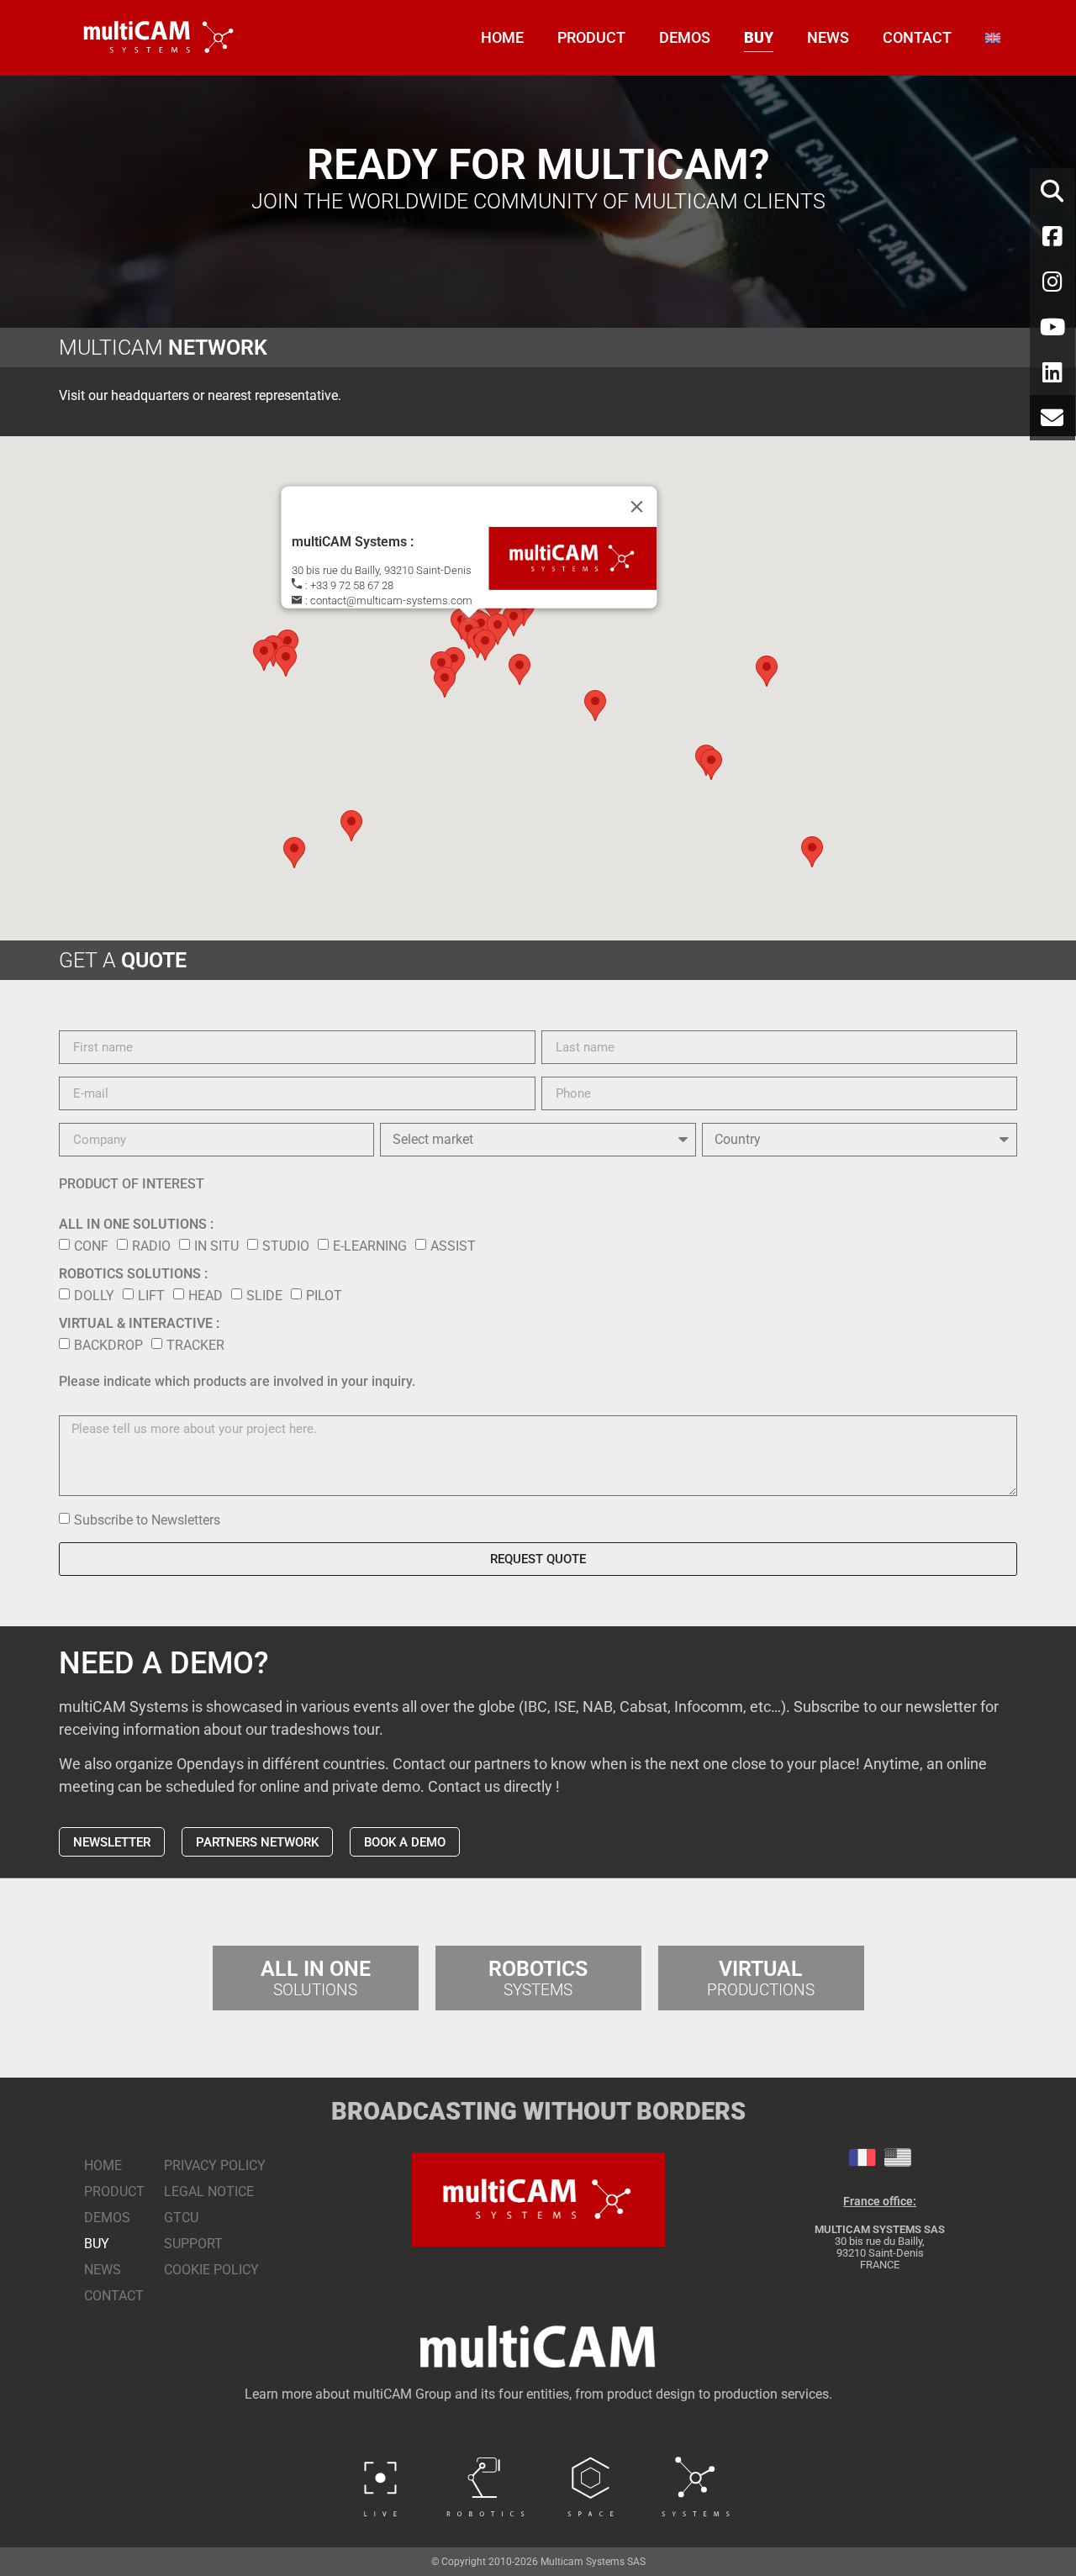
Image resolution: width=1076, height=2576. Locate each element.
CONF (91, 1246)
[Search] (1052, 191)
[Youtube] (1052, 327)
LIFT (151, 1296)
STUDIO (286, 1246)
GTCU (181, 2218)
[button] (454, 663)
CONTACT (917, 37)
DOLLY (94, 1296)
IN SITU (216, 1246)
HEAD (206, 1296)
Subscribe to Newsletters (147, 1520)
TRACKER (195, 1345)
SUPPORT (193, 2244)
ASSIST (453, 1246)
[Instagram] (1052, 282)
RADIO (151, 1246)
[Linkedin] (1052, 372)
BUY (759, 37)
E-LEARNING (370, 1246)
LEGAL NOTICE (209, 2191)
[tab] (862, 2157)
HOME (502, 37)
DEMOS (685, 37)
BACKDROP (108, 1345)
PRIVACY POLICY (215, 2165)
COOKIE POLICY (211, 2270)
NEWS (828, 37)
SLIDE (264, 1296)
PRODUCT (591, 37)
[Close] (637, 507)
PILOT (324, 1296)
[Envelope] (1052, 418)
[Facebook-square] (1052, 236)
